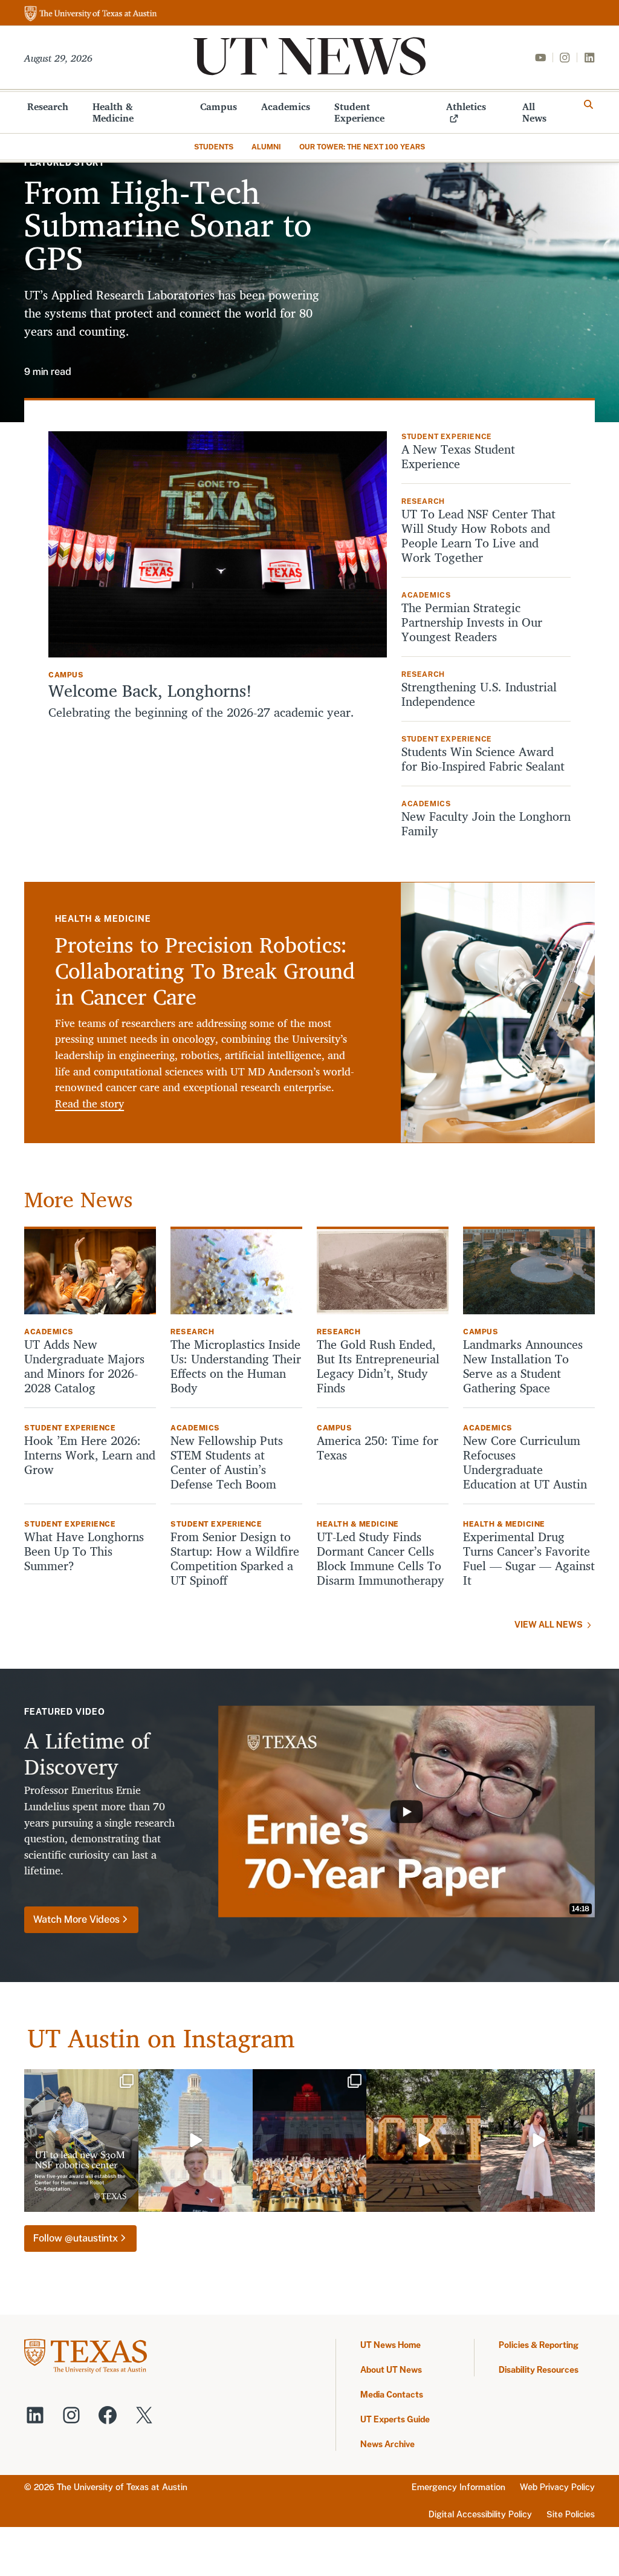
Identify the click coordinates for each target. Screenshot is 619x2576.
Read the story (89, 1104)
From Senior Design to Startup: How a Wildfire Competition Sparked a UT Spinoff (235, 1559)
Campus (219, 106)
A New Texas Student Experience (458, 457)
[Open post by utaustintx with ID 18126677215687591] (81, 2141)
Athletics (466, 106)
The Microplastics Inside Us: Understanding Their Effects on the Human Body (236, 1366)
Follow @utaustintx (76, 2238)
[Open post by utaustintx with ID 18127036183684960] (196, 2141)
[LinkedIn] (589, 57)
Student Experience (359, 112)
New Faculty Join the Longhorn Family (486, 824)
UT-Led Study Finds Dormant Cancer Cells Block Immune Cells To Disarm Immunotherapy (381, 1559)
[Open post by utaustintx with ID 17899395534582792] (423, 2141)
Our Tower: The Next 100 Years (362, 147)
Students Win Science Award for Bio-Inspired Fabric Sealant (483, 759)
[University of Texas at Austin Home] (91, 14)
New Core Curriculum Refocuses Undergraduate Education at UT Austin (527, 1462)
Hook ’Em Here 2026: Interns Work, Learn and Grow (90, 1455)
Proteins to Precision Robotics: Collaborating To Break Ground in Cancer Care (205, 970)
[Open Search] (589, 105)
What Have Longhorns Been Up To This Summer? (84, 1551)
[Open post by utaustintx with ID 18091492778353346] (310, 2141)
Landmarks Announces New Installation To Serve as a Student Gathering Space (523, 1366)
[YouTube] (540, 57)
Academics (286, 106)
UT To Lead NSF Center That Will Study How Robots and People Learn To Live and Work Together (478, 536)
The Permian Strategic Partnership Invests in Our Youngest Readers (472, 622)
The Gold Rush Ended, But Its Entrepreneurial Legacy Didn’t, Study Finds (378, 1366)
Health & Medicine (113, 112)
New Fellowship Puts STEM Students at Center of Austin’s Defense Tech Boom (227, 1462)
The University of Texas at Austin (122, 2487)
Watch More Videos (76, 1919)
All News (534, 112)
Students (214, 147)
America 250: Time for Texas (378, 1448)
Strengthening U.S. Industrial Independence (479, 694)
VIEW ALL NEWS (549, 1625)
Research (48, 106)
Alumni (266, 147)
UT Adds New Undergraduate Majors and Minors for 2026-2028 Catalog (84, 1366)
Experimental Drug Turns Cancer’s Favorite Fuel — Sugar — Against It (529, 1559)
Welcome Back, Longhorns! (150, 691)
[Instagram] (565, 57)
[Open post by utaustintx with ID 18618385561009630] (538, 2141)
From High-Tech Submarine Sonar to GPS (168, 224)
